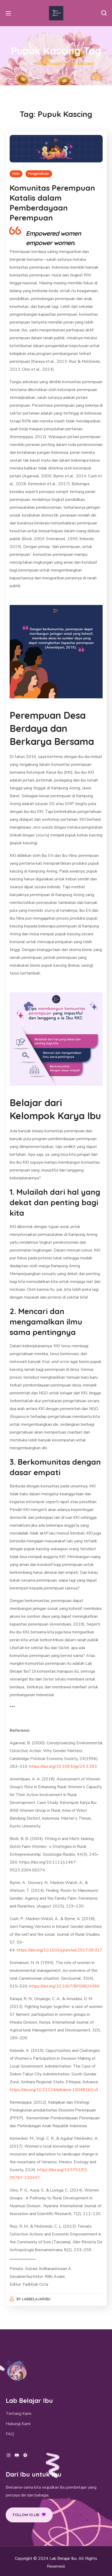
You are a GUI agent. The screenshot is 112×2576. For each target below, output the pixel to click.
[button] (104, 13)
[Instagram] (9, 2455)
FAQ (10, 2434)
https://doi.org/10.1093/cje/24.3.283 (63, 1767)
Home (23, 64)
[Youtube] (17, 2455)
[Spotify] (25, 2455)
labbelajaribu (36, 2299)
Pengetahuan (39, 174)
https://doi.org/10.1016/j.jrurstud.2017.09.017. (60, 1950)
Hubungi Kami (18, 2424)
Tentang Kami (18, 2414)
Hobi (16, 174)
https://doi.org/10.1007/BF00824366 (64, 1986)
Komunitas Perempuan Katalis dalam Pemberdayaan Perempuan (52, 203)
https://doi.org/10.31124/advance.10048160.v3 (54, 2090)
